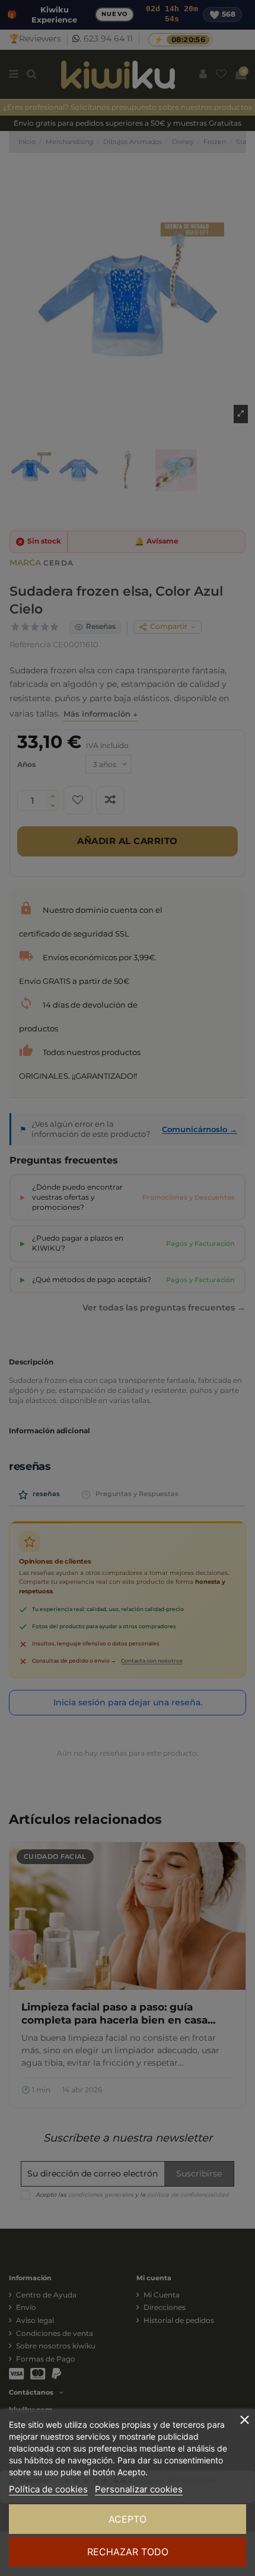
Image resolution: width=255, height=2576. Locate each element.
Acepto (128, 2519)
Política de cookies (48, 2489)
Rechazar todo (128, 2552)
